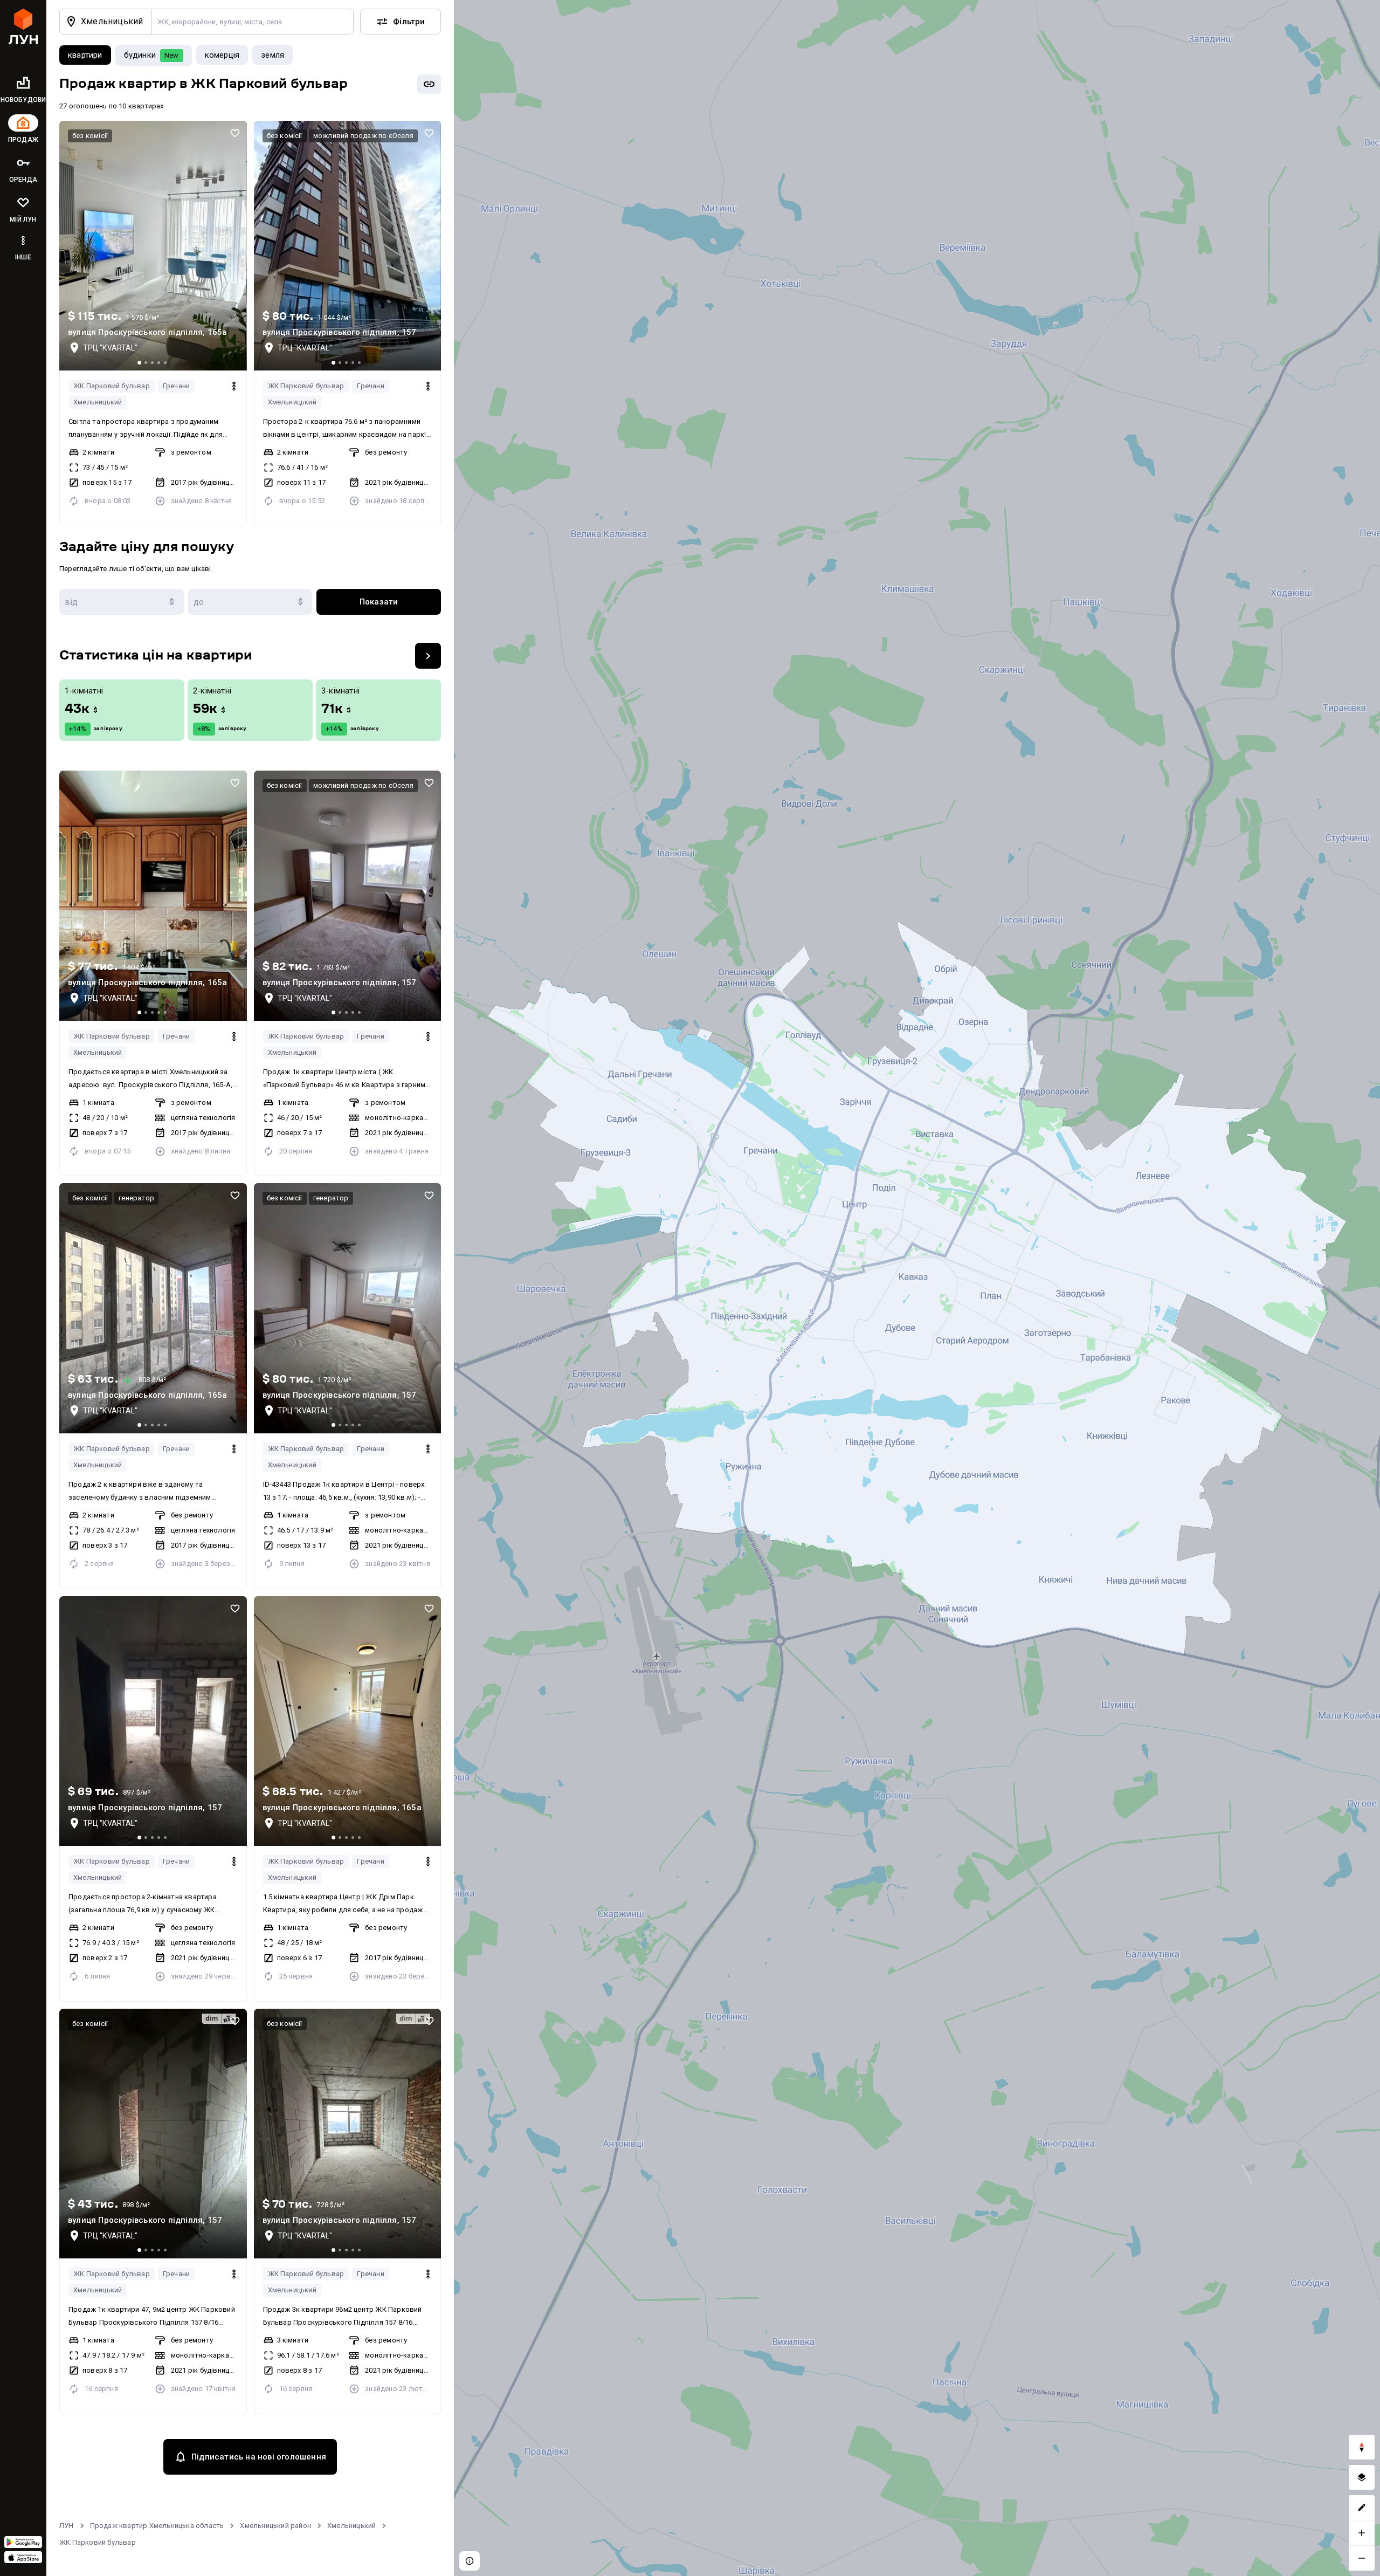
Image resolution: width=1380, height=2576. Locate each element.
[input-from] (122, 602)
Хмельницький (98, 402)
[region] (917, 1288)
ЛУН (67, 2526)
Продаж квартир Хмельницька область (157, 2526)
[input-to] (250, 602)
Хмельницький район (275, 2526)
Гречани (176, 386)
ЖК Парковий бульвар (112, 386)
